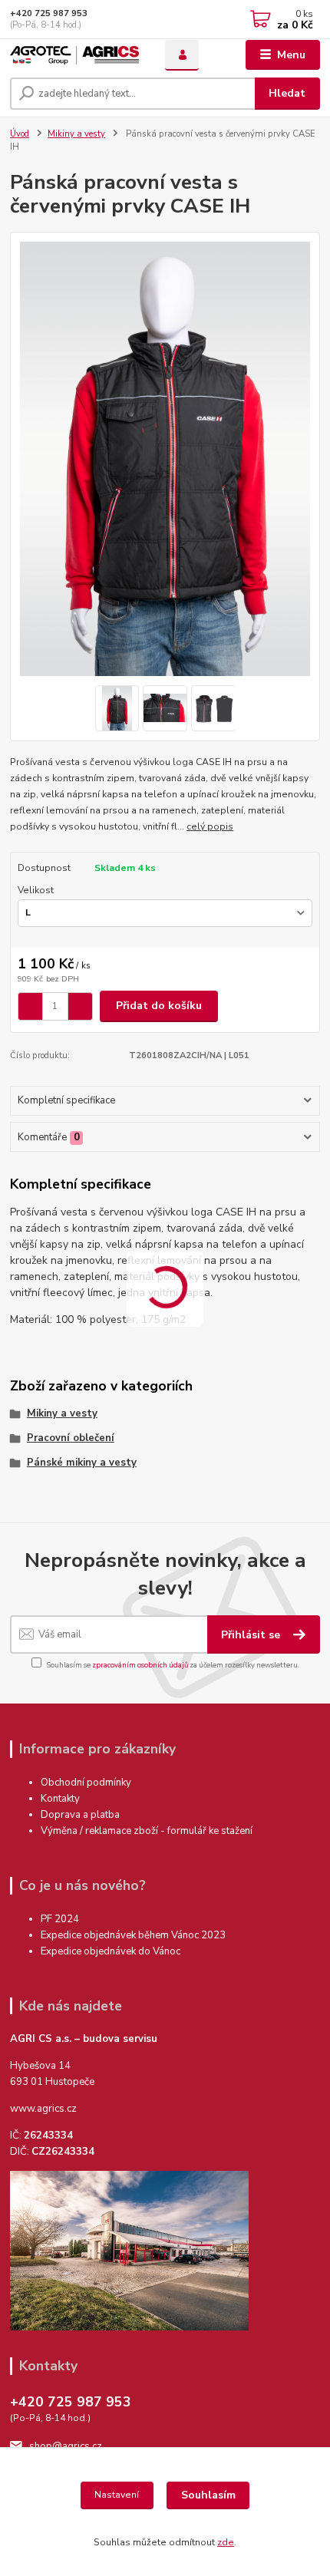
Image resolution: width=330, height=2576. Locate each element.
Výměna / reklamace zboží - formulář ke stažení (147, 1831)
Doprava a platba (80, 1815)
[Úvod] (74, 55)
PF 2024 (60, 1919)
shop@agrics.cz (66, 2446)
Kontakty (60, 1799)
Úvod (20, 134)
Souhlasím (208, 2495)
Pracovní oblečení (71, 1438)
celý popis (210, 826)
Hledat (287, 93)
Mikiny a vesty (76, 134)
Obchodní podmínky (86, 1783)
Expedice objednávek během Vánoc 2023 (133, 1935)
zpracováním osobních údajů (140, 1665)
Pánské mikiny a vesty (82, 1463)
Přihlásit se (252, 1635)
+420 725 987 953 (49, 13)
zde (226, 2542)
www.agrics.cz (43, 2109)
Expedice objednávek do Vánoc (112, 1951)
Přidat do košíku (159, 1006)
